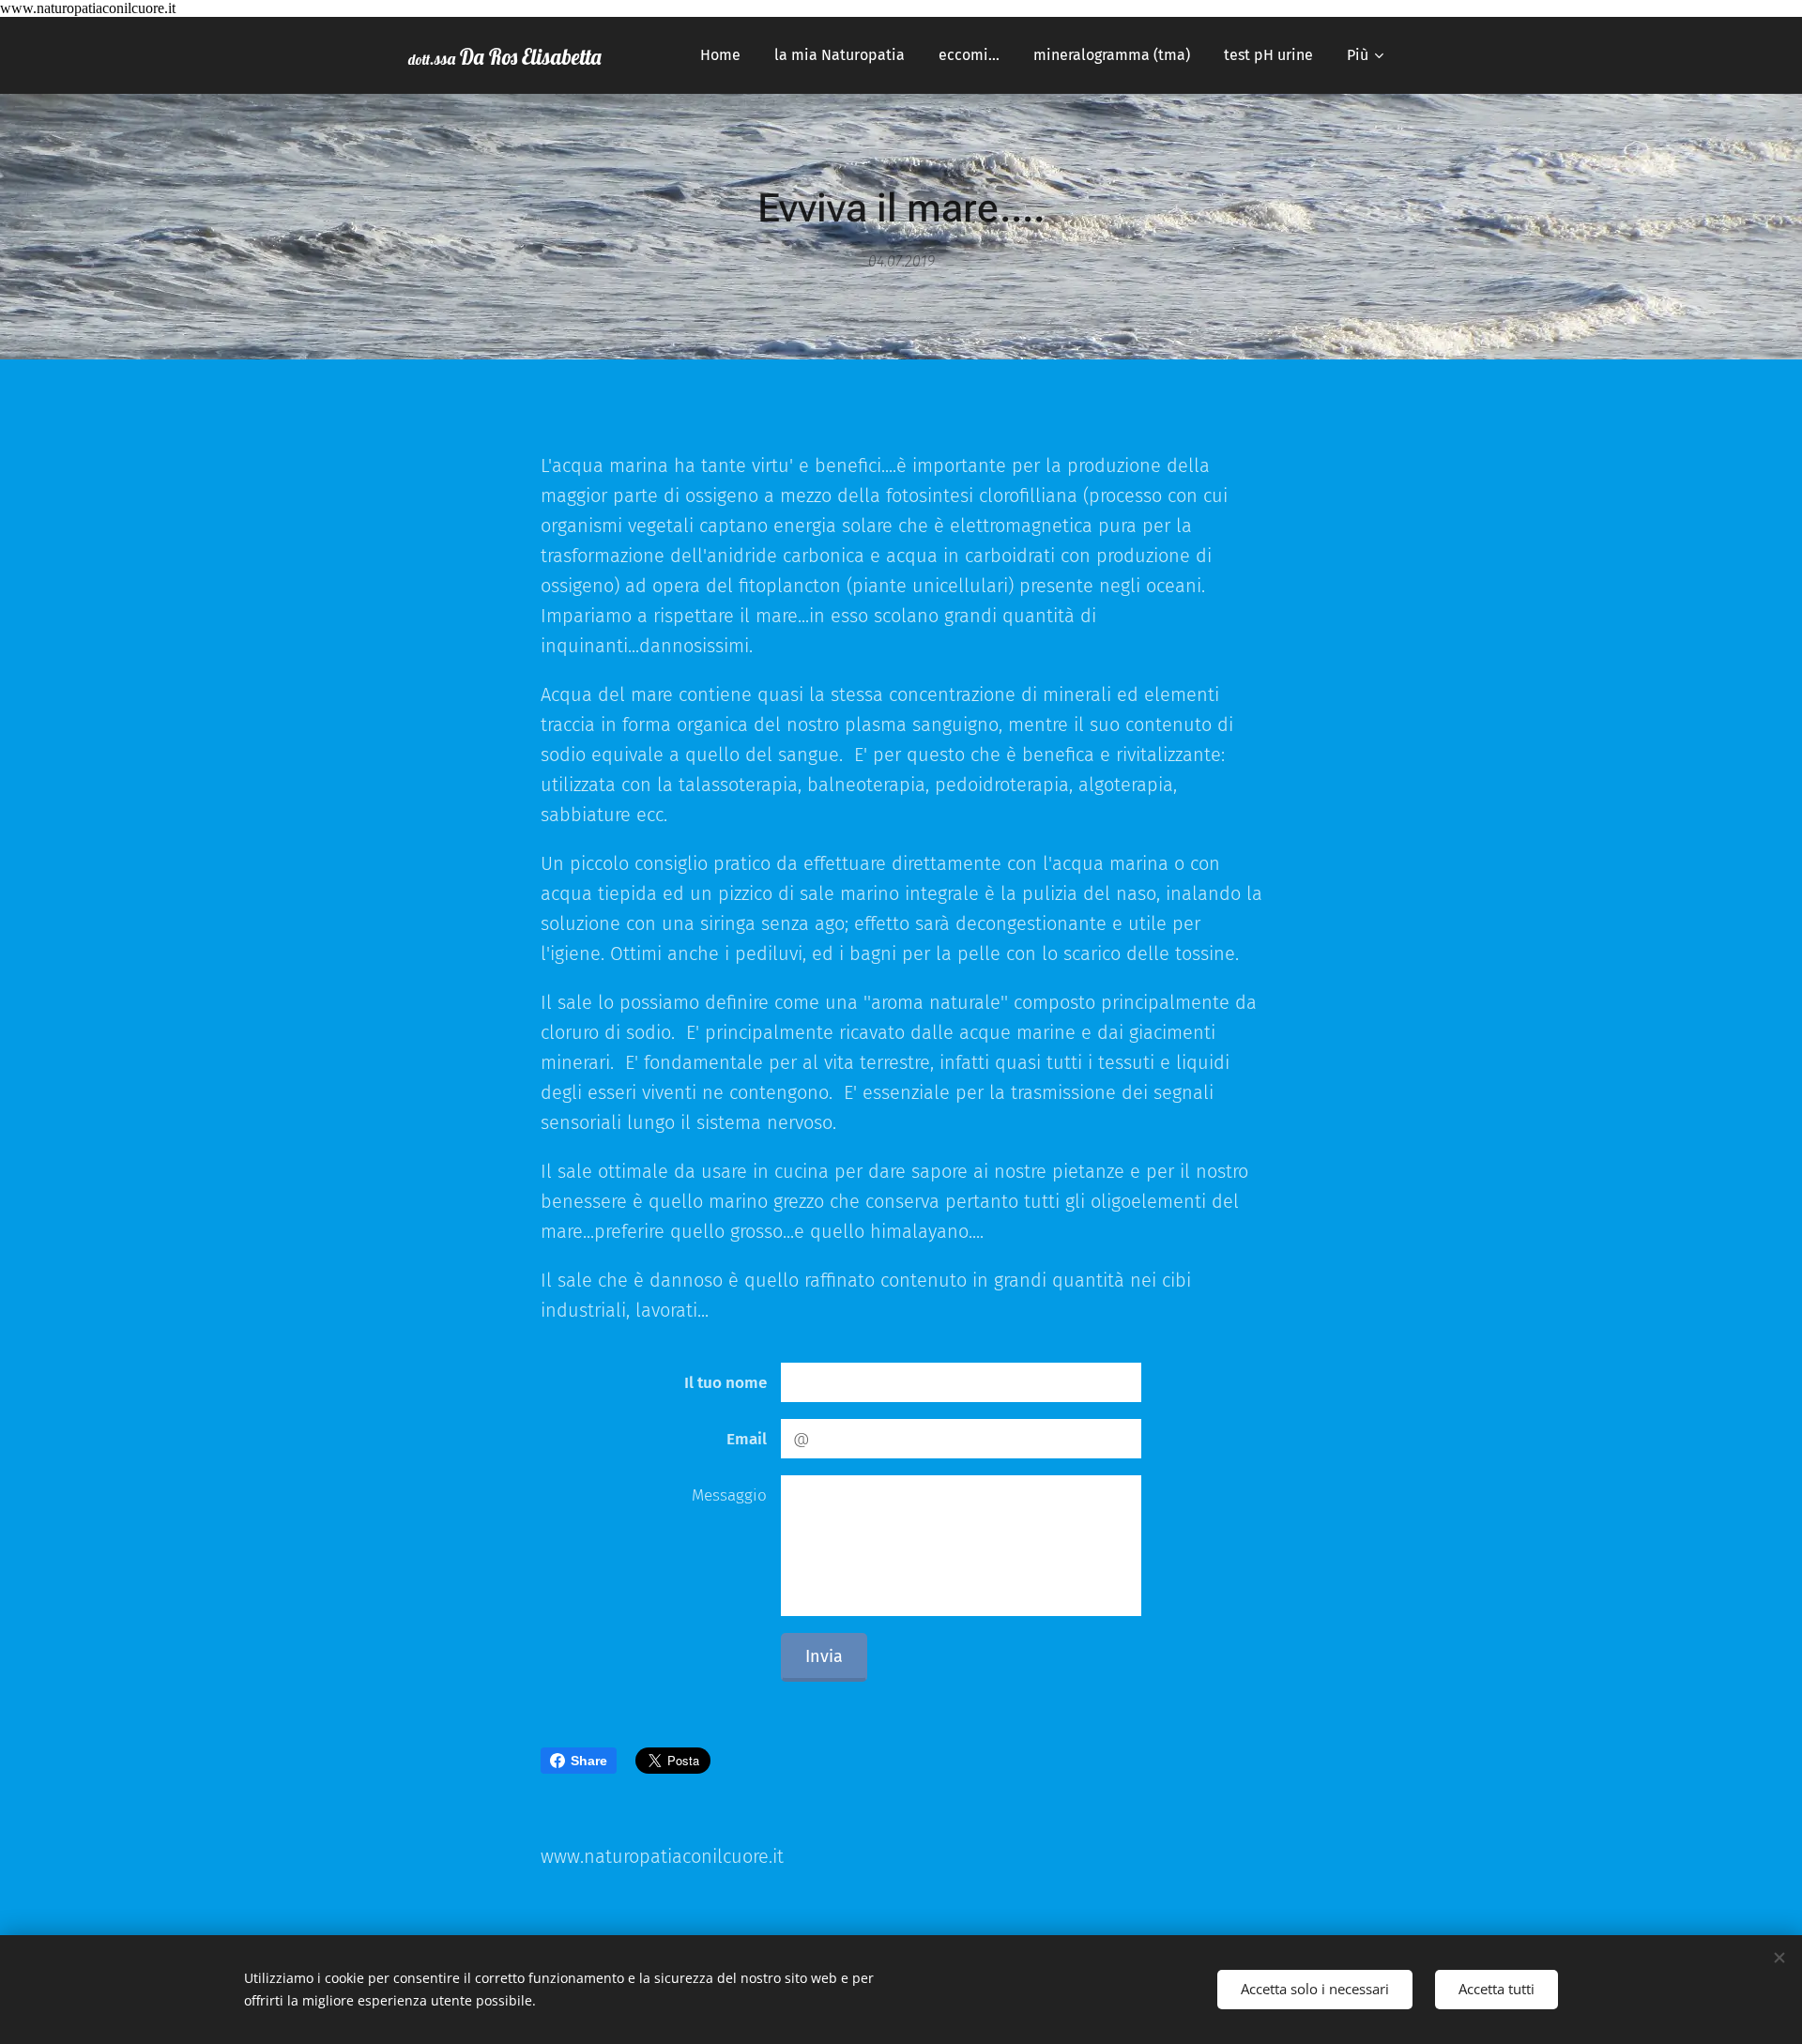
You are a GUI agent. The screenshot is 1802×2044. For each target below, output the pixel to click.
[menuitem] (720, 55)
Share (589, 1761)
